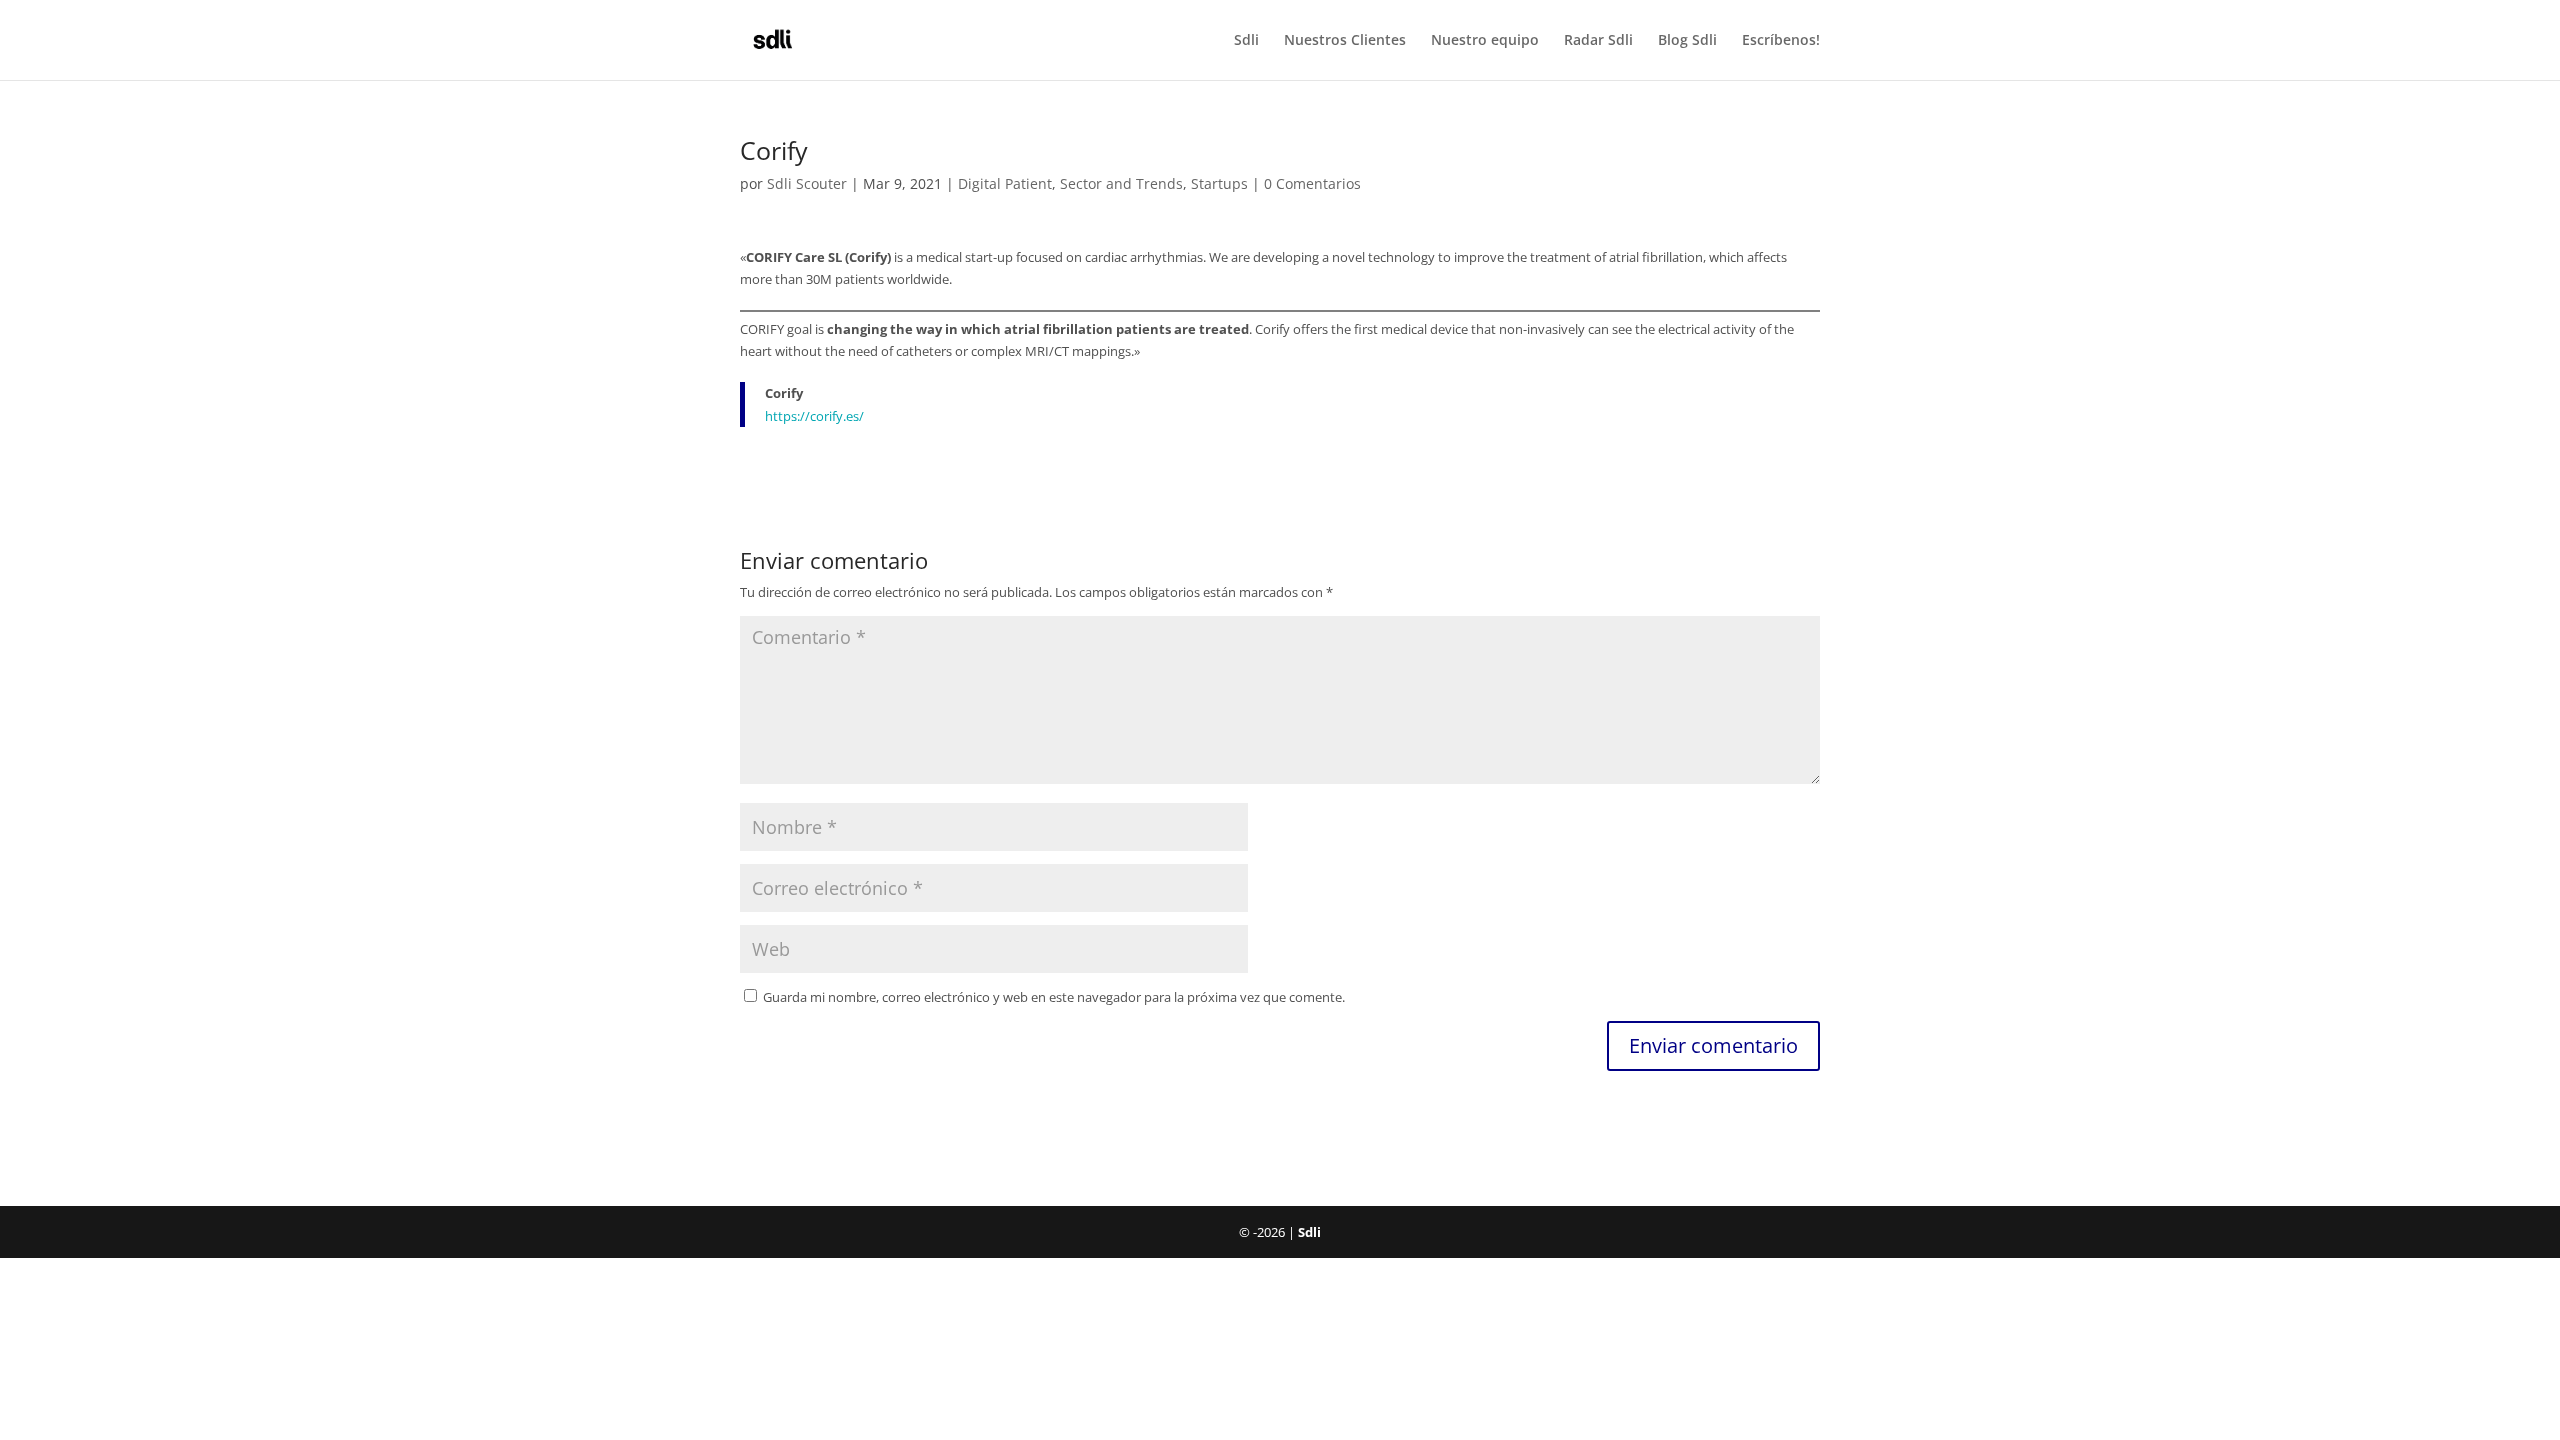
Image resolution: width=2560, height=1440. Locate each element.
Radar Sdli (1598, 41)
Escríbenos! (1781, 41)
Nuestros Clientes (1345, 41)
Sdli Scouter (807, 183)
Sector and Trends (1121, 183)
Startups (1219, 183)
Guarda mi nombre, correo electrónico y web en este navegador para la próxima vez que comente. (1054, 997)
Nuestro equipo (1485, 41)
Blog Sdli (1687, 41)
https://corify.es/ (814, 416)
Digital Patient (1005, 183)
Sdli (1246, 41)
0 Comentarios (1312, 183)
